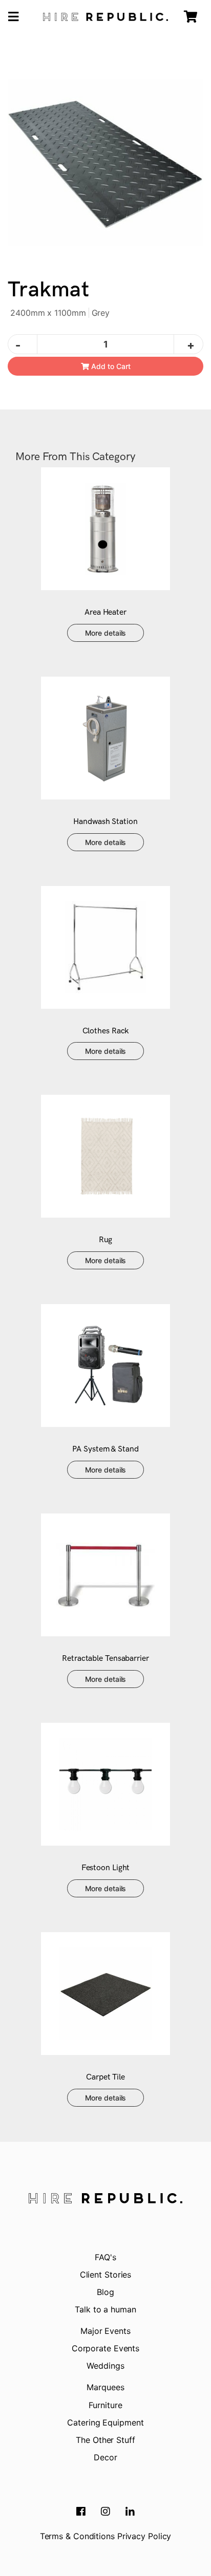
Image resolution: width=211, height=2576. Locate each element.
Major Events (105, 2331)
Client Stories (106, 2275)
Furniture (105, 2405)
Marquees (105, 2387)
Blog (105, 2292)
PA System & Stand (105, 1449)
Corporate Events (105, 2348)
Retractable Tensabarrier (105, 1659)
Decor (105, 2457)
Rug (106, 1240)
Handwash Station (105, 822)
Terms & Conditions (77, 2536)
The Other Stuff (105, 2440)
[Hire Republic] (106, 17)
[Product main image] (105, 162)
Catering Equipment (105, 2422)
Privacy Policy (144, 2536)
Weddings (105, 2366)
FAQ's (105, 2257)
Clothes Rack (106, 1031)
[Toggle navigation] (13, 17)
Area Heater (105, 612)
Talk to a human (105, 2309)
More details (106, 633)
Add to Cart (110, 366)
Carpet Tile (105, 2077)
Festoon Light (106, 1868)
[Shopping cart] (191, 17)
